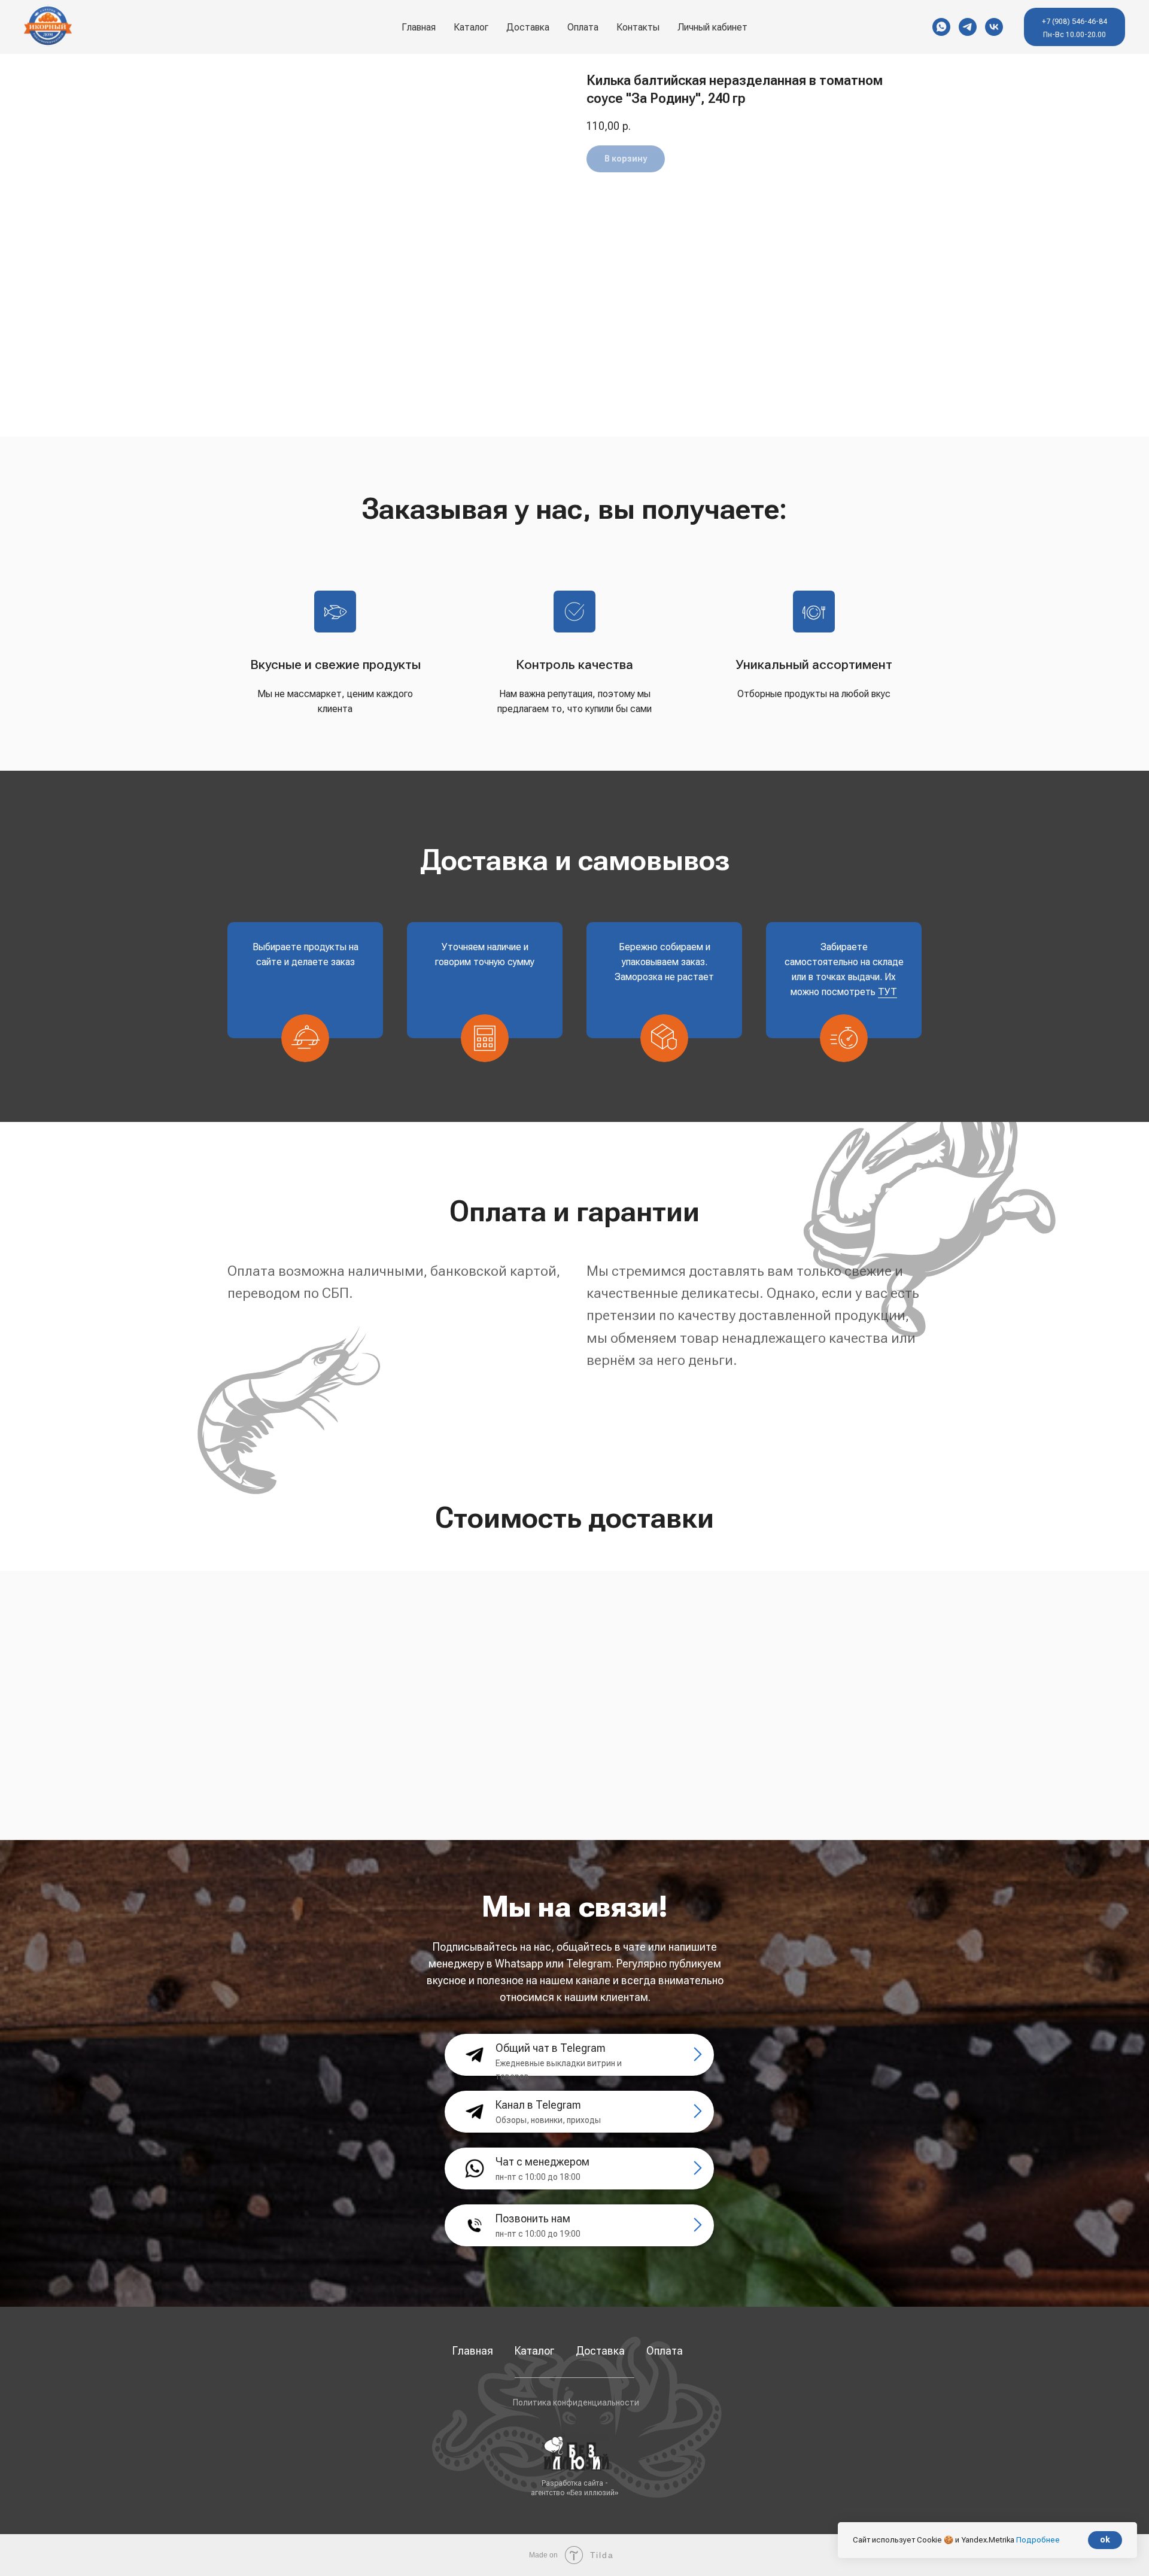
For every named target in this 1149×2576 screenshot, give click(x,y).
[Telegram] (968, 27)
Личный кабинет (712, 27)
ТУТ (887, 992)
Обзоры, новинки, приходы (548, 2120)
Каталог (534, 2351)
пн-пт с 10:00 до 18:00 (538, 2177)
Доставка (528, 27)
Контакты (638, 27)
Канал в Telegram (538, 2105)
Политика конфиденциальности (576, 2402)
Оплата (583, 27)
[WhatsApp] (941, 27)
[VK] (994, 27)
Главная (419, 27)
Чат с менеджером (542, 2162)
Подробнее (1038, 2540)
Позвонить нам (533, 2218)
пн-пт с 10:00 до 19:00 (538, 2234)
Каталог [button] (471, 27)
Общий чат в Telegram (551, 2048)
